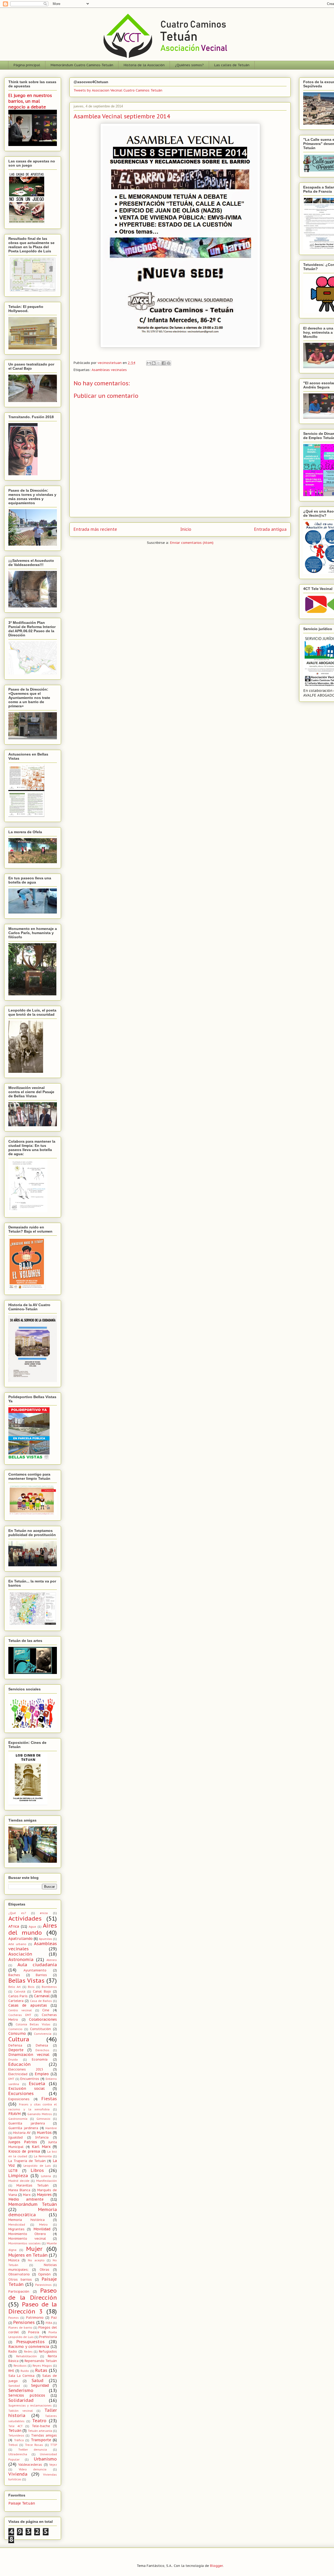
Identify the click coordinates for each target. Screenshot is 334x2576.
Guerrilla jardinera (23, 2128)
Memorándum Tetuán (33, 2204)
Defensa (15, 2045)
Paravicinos (43, 2285)
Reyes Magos (42, 2366)
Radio (13, 2351)
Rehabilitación (26, 2356)
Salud (38, 2380)
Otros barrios (20, 2279)
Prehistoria (48, 2337)
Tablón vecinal (21, 2411)
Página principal (27, 65)
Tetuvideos (16, 2435)
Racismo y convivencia (29, 2347)
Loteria (46, 2176)
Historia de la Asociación (144, 65)
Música (14, 2260)
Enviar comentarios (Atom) (192, 543)
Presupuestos (31, 2342)
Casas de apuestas (28, 2005)
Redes (28, 2352)
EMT (11, 2079)
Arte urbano (17, 1944)
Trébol (13, 2445)
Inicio (186, 529)
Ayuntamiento (35, 1970)
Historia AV (22, 2133)
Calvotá (20, 1992)
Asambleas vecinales (109, 370)
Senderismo (21, 2390)
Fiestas (49, 2099)
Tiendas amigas (44, 2435)
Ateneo (52, 1960)
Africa (14, 1926)
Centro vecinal (20, 2010)
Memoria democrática (33, 2212)
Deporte (16, 2050)
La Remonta (43, 2156)
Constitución (40, 2029)
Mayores (44, 2195)
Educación (19, 2064)
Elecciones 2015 (26, 2069)
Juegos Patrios (23, 2142)
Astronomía (21, 1959)
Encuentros (30, 2079)
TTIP (54, 2445)
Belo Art (14, 1987)
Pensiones (24, 2322)
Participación (19, 2291)
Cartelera (16, 2001)
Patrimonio (35, 2317)
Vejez (53, 2465)
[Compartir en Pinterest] (169, 363)
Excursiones (21, 2093)
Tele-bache (41, 2426)
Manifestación (47, 2181)
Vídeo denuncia (33, 2469)
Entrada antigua (270, 529)
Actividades (25, 1918)
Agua (32, 1927)
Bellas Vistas (26, 1980)
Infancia (42, 2137)
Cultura (19, 2039)
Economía (40, 2059)
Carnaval (42, 1996)
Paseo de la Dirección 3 (33, 2308)
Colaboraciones (43, 2019)
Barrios (41, 1975)
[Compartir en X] (159, 363)
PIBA (49, 2323)
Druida (13, 2060)
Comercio (15, 2029)
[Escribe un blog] (154, 363)
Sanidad (14, 2386)
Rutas (41, 2370)
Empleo (42, 2074)
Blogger (216, 2566)
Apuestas (46, 1939)
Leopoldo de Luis (37, 2166)
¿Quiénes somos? (189, 65)
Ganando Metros (40, 2114)
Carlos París (18, 1996)
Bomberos (49, 1987)
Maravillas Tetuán (32, 2185)
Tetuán (15, 2431)
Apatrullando (20, 1939)
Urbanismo (45, 2459)
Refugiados (48, 2351)
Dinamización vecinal (29, 2055)
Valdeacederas (30, 2464)
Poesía (34, 2332)
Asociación (20, 1954)
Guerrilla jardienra (27, 2123)
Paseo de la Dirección (33, 2294)
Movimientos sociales (25, 2243)
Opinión (44, 2274)
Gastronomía (18, 2119)
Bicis (31, 1987)
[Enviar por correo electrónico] (149, 363)
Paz (54, 2317)
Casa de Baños (41, 2001)
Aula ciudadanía (37, 1965)
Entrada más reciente (95, 529)
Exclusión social (26, 2088)
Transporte (41, 2440)
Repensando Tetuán (41, 2361)
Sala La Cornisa (21, 2376)
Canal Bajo (42, 1991)
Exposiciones (19, 2099)
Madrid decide (19, 2181)
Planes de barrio (20, 2328)
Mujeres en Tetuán (28, 2255)
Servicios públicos (27, 2395)
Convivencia (43, 2034)
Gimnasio (43, 2119)
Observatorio (19, 2274)
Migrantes (16, 2229)
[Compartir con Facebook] (164, 363)
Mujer (34, 2249)
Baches (14, 1975)
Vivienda (18, 2474)
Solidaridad (21, 2400)
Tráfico (19, 2440)
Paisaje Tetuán (22, 2503)
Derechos (42, 2050)
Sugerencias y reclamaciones (30, 2406)
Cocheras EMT (20, 2015)
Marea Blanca (19, 2190)
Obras (44, 2269)
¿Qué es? (17, 1913)
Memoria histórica (26, 2220)
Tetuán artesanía (40, 2431)
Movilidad (42, 2229)
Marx (27, 2195)
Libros (37, 2170)
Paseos (14, 2318)
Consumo (17, 2033)
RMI (11, 2371)
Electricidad (18, 2074)
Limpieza (18, 2176)
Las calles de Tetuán (232, 65)
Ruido (25, 2371)
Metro (43, 2225)
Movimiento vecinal (27, 2238)
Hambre (51, 2128)
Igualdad (16, 2137)
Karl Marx (41, 2147)
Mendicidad (17, 2225)
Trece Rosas (34, 2445)
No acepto (36, 2260)
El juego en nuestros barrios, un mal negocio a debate (30, 101)
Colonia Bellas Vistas (33, 2024)
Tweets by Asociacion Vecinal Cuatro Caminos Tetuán (118, 90)
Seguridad (40, 2385)
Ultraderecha (18, 2454)
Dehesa (42, 2045)
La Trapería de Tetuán (27, 2161)
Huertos (44, 2133)
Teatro (39, 2421)
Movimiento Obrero (27, 2234)
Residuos (20, 2366)
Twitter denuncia (33, 2450)
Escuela (37, 2084)
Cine (46, 2010)
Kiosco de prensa (24, 2151)
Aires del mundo (33, 1929)
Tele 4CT (16, 2426)
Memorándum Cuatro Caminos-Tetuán (82, 65)
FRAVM (14, 2114)
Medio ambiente (26, 2199)
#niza (44, 1913)
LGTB (13, 2171)
